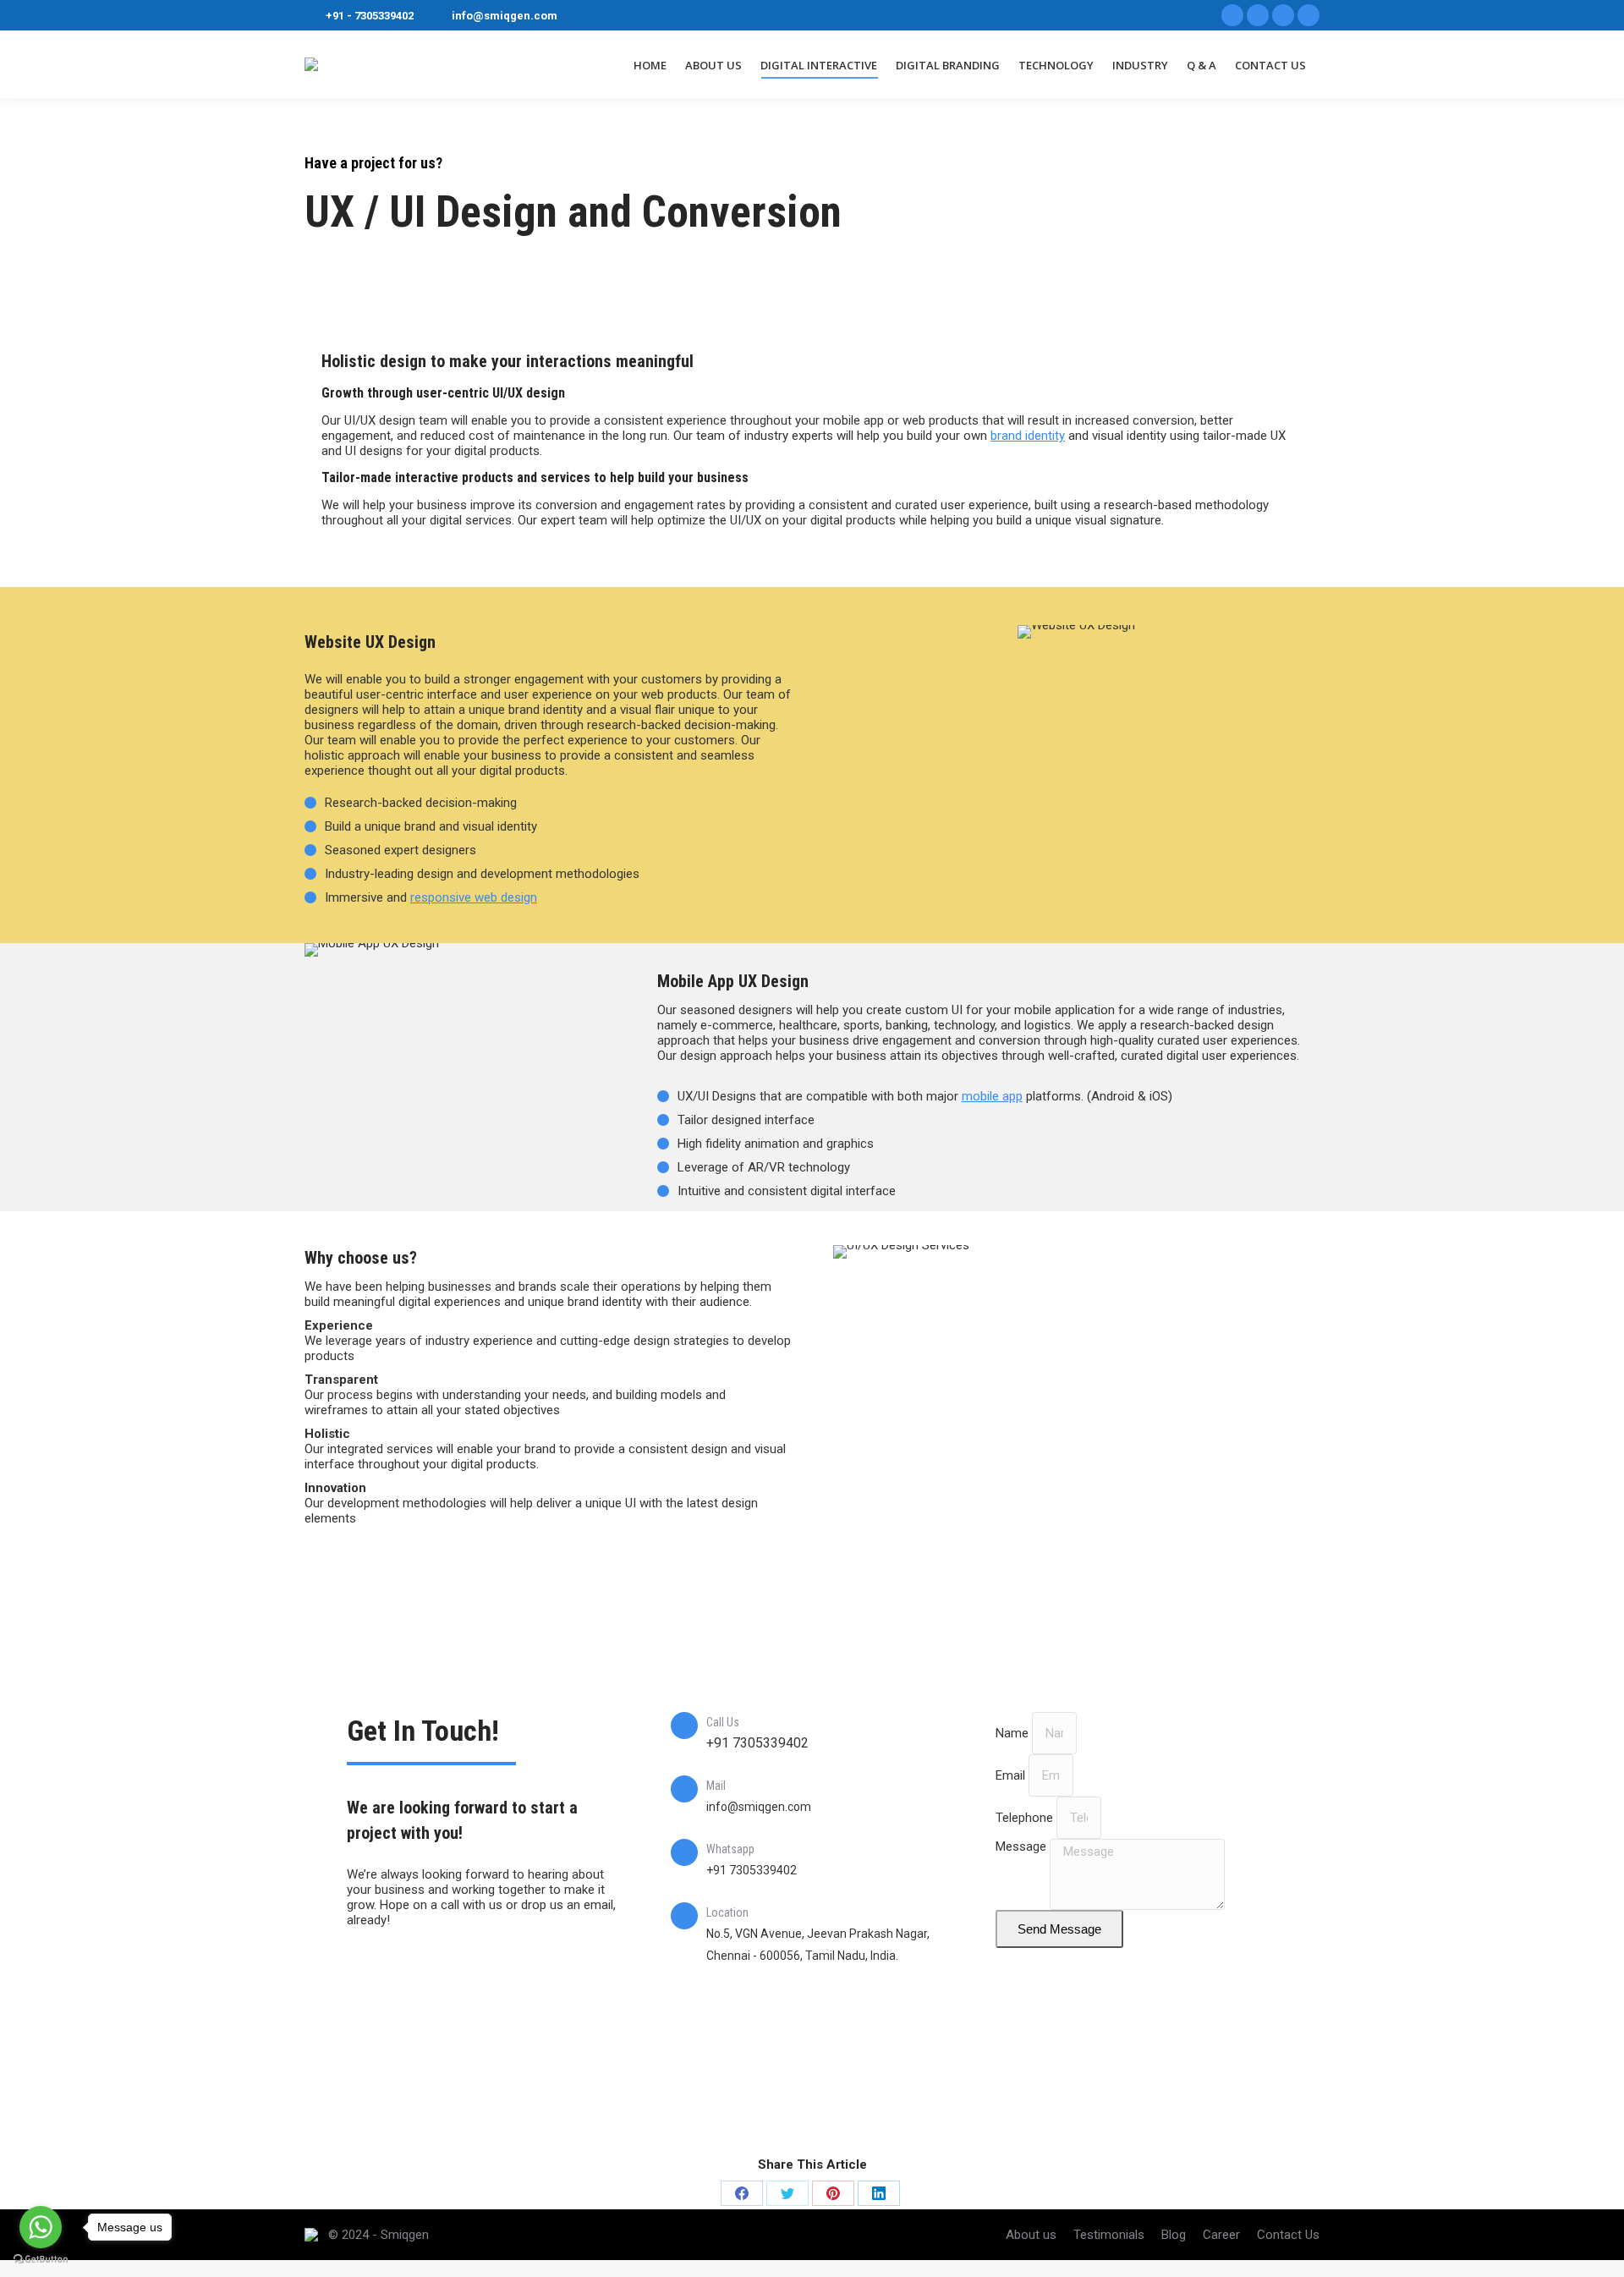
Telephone (1026, 1818)
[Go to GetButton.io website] (41, 2260)
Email (1012, 1775)
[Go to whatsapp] (41, 2227)
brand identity (1028, 436)
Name (1014, 1733)
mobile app (992, 1096)
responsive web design (474, 897)
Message (1023, 1846)
